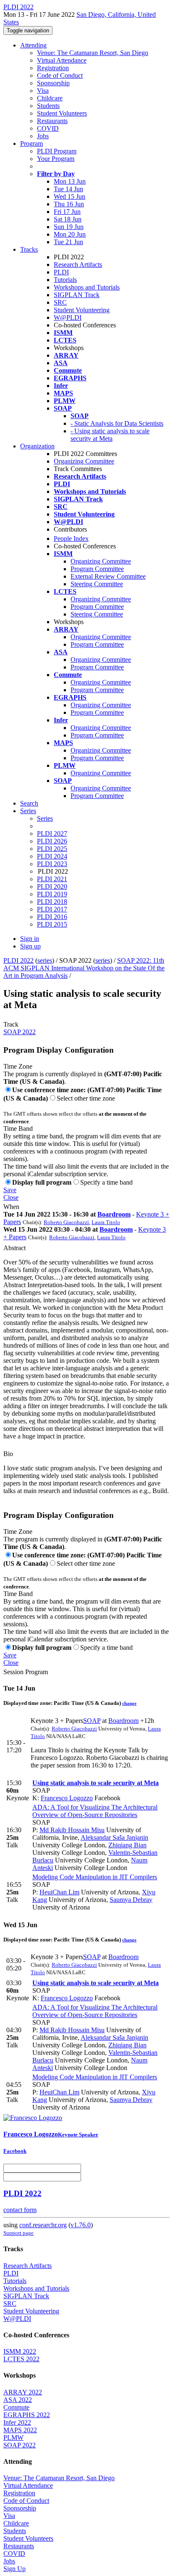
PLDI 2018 (52, 902)
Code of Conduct (60, 75)
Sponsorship (53, 83)
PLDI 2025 (52, 849)
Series (45, 818)
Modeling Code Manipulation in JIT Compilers (95, 1877)
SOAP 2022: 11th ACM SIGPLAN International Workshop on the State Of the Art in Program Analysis (84, 968)
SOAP (92, 1721)
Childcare (50, 98)
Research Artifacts (78, 265)
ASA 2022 (18, 2400)
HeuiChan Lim (59, 1892)
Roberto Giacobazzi (66, 1222)
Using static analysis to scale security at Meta (96, 1783)
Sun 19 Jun (69, 227)
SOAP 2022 (20, 1032)
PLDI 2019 (52, 894)
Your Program (56, 159)
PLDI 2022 (18, 960)
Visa (43, 91)
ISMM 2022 (20, 2351)
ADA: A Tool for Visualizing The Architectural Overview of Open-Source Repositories (95, 1811)
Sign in (30, 939)
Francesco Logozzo (67, 1798)
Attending (33, 45)
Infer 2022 (17, 2422)
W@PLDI (68, 317)
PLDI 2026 (52, 841)
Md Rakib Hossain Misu (72, 1830)
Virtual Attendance (62, 60)
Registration (53, 68)
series (45, 960)
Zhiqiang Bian (127, 1845)
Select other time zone (86, 1098)
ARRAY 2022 (23, 2392)
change (129, 1703)
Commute (16, 2407)
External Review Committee (108, 576)
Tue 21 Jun (68, 242)
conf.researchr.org (43, 2225)
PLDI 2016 (52, 917)
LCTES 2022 (21, 2359)
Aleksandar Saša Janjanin (114, 1837)
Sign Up (14, 2569)
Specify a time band (106, 1182)
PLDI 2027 (52, 834)
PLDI (61, 272)
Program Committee (97, 569)
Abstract (14, 1248)
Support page (18, 2233)
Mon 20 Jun (70, 234)
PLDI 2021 (52, 879)
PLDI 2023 (52, 864)
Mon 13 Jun (70, 181)
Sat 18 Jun (68, 219)
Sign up (30, 946)
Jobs (43, 136)
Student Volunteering (82, 310)
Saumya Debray (131, 1900)
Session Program (26, 1672)
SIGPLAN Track (77, 295)
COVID (48, 128)
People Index (71, 539)
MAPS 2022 (20, 2430)
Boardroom (114, 1214)
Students (48, 106)
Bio (8, 1454)
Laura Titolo (106, 1222)
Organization (37, 446)
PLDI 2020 (52, 886)
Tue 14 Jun (68, 189)
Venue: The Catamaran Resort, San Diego (93, 53)
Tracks (29, 249)
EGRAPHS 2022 (27, 2415)
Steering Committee (97, 584)
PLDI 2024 (52, 856)
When (11, 1207)
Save (10, 1190)
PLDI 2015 (52, 924)
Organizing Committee (84, 461)
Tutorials (65, 280)
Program (31, 144)
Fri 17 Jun (67, 212)
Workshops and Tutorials (87, 287)
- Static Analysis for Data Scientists (117, 423)
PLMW (13, 2438)
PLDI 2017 (52, 909)
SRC (60, 302)
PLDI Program (57, 151)
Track (11, 1024)
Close (11, 1197)
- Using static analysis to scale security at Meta (110, 435)
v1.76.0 (81, 2225)
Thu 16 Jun (69, 204)
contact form (20, 2210)
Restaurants (52, 121)
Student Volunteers (62, 113)
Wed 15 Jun (69, 196)
